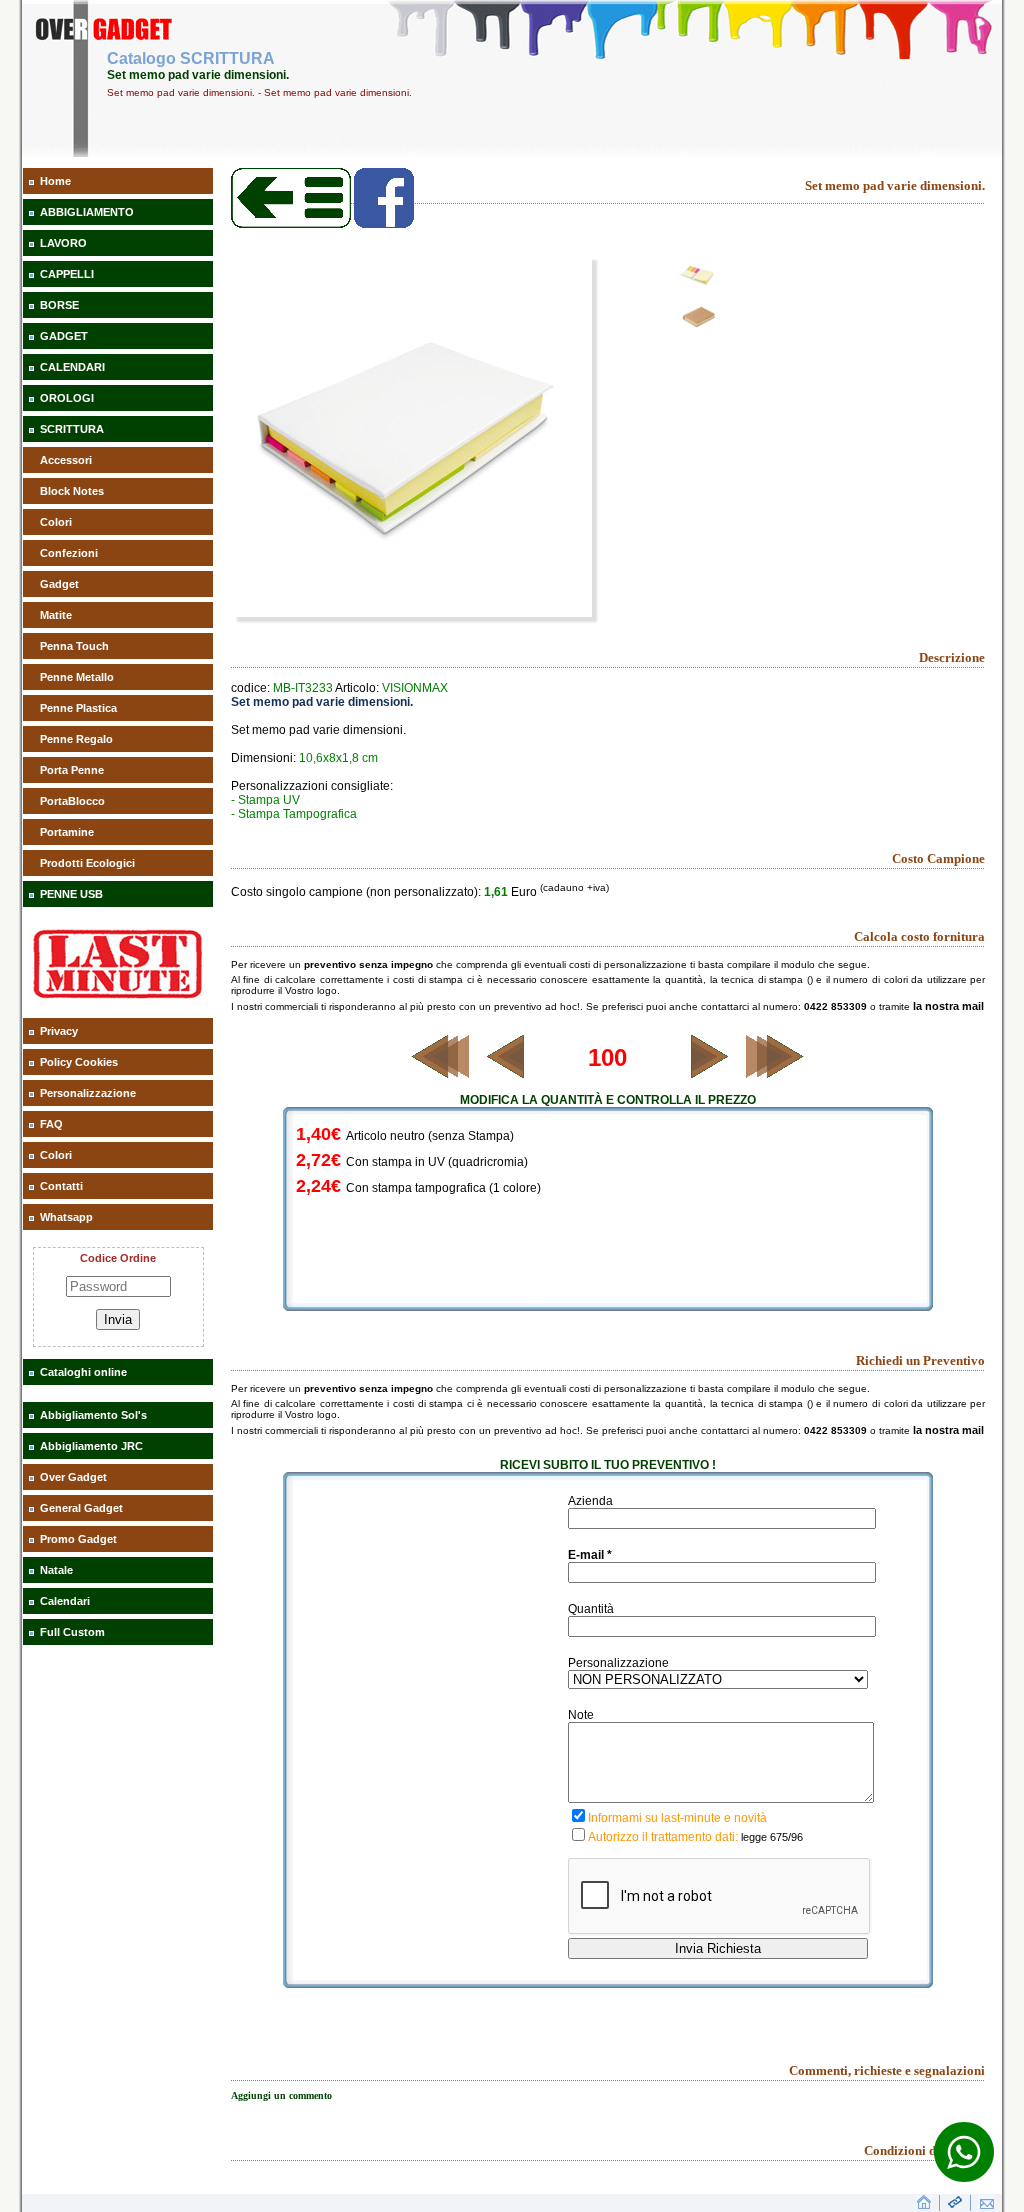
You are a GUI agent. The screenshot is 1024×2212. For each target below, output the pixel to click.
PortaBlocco (72, 801)
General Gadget (81, 1508)
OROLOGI (67, 398)
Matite (56, 615)
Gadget (59, 584)
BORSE (59, 305)
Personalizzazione (88, 1093)
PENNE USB (71, 894)
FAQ (51, 1124)
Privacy (59, 1031)
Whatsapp (66, 1217)
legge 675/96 (772, 1837)
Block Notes (72, 491)
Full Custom (72, 1632)
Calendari (65, 1601)
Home (55, 181)
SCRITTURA (72, 429)
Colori (56, 522)
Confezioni (69, 553)
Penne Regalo (76, 739)
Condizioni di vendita (924, 2150)
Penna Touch (74, 646)
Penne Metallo (77, 677)
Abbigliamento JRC (91, 1446)
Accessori (66, 460)
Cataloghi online (83, 1372)
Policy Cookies (79, 1062)
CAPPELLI (67, 274)
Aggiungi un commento (281, 2095)
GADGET (64, 336)
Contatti (61, 1186)
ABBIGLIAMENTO (87, 212)
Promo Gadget (78, 1539)
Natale (56, 1570)
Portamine (67, 832)
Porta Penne (72, 770)
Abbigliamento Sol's (93, 1415)
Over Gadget (73, 1477)
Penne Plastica (78, 708)
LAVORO (63, 243)
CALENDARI (72, 367)
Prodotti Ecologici (87, 863)
